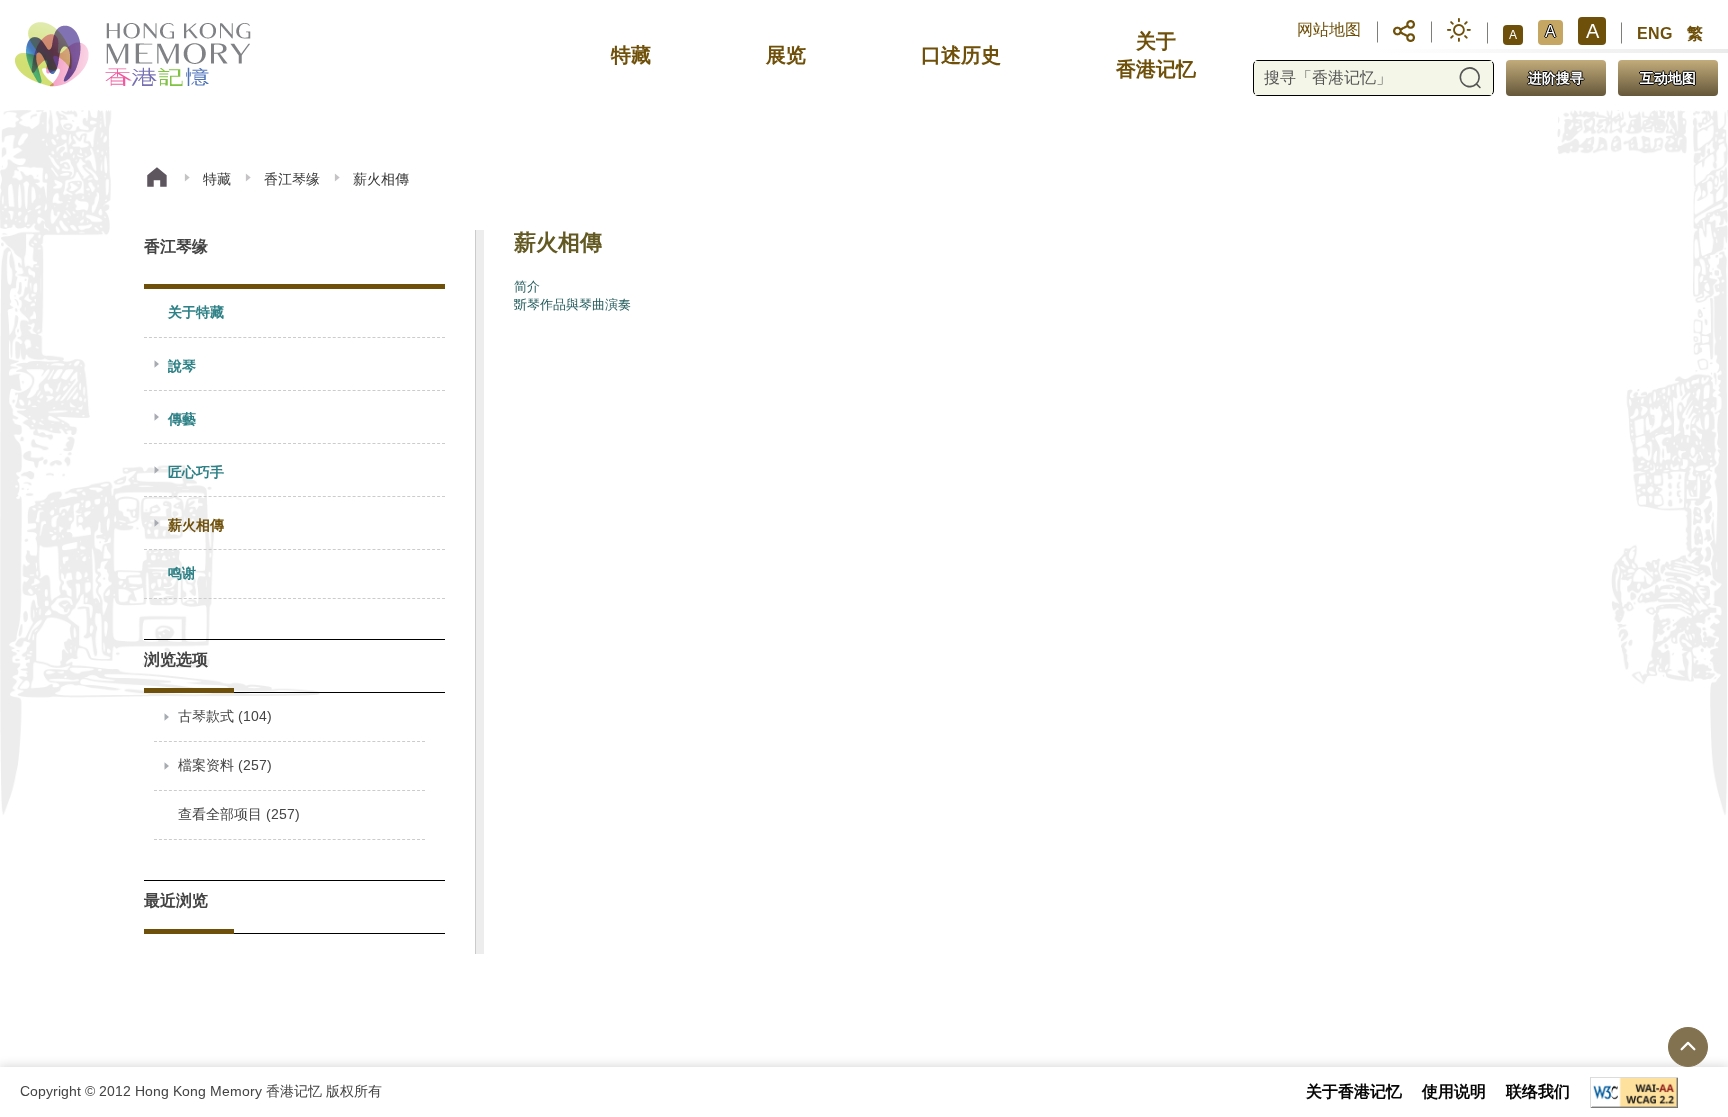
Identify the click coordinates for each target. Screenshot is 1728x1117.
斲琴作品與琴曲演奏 (572, 304)
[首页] (157, 179)
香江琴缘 (292, 179)
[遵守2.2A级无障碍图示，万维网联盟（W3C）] (1634, 1092)
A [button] (1513, 35)
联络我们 (1538, 1091)
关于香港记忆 (1354, 1091)
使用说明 (1454, 1091)
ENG (1654, 33)
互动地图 (1668, 78)
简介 (527, 286)
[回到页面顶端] (1688, 1047)
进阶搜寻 (1556, 78)
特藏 (217, 179)
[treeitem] (294, 313)
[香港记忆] (134, 55)
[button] (1404, 30)
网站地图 (1329, 29)
